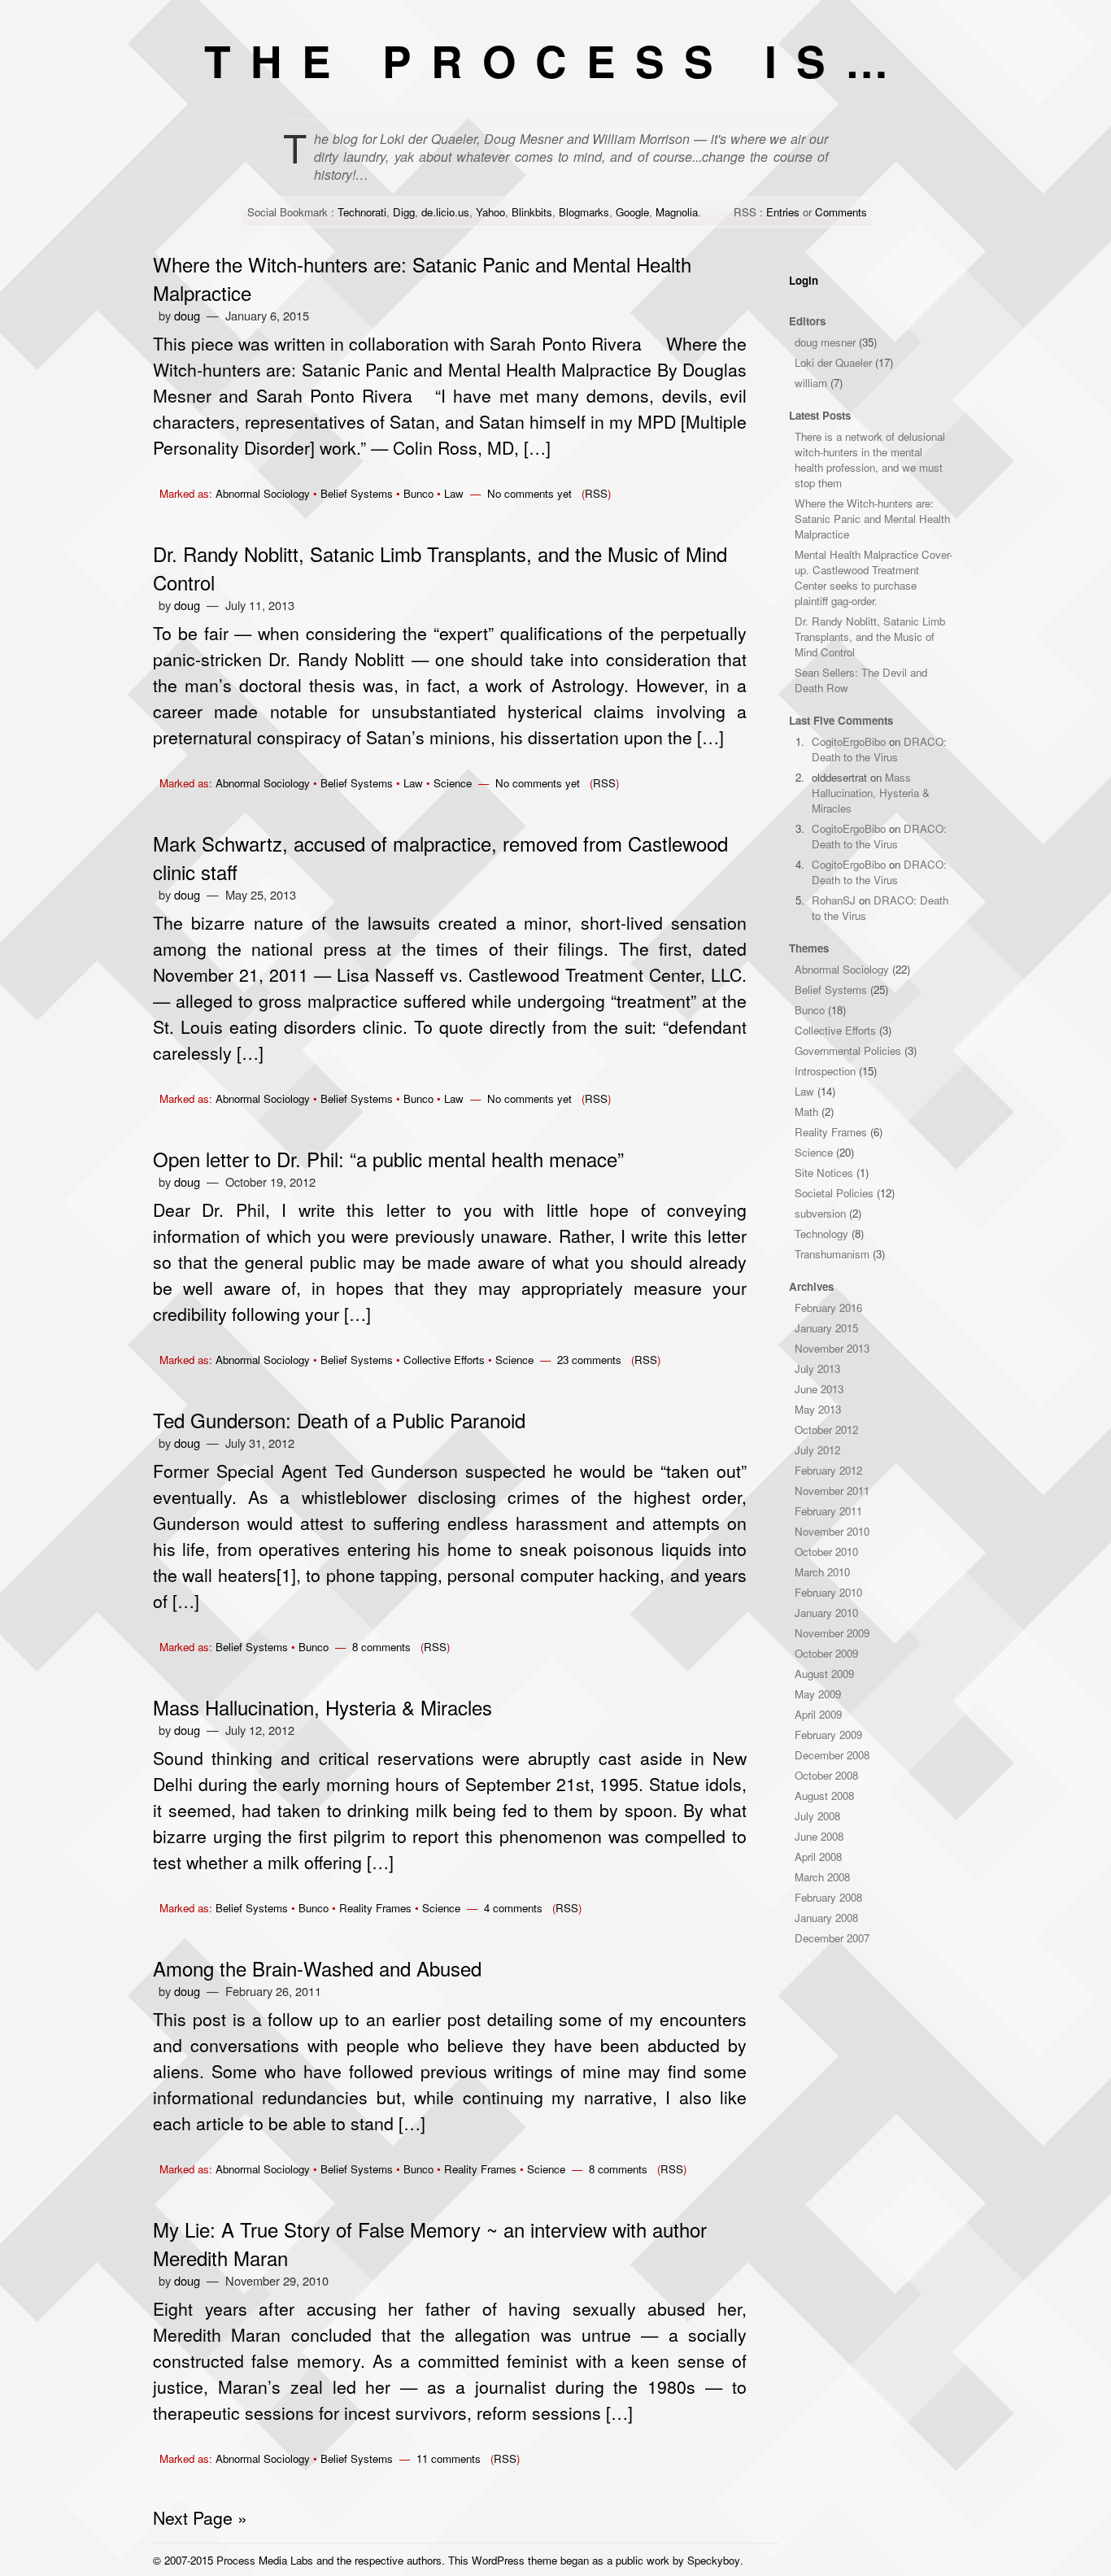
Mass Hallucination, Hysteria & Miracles (322, 1707)
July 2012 (817, 1450)
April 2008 (818, 1857)
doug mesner (825, 342)
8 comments (381, 1647)
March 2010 (822, 1572)
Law (454, 493)
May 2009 (818, 1694)
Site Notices (824, 1172)
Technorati (362, 212)
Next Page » (200, 2517)
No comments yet (529, 493)
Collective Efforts (444, 1360)
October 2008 (826, 1775)
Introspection (825, 1071)
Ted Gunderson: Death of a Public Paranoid (339, 1420)
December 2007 (832, 1938)
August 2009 (824, 1674)
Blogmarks (584, 212)
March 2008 (822, 1877)
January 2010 (826, 1613)
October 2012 (826, 1430)
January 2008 (826, 1918)
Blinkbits (532, 212)
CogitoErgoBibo (849, 741)
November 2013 (832, 1348)
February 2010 (828, 1592)
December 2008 (832, 1755)
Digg (404, 212)
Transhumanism (832, 1254)
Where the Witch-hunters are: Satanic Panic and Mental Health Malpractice (872, 519)
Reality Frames (375, 1908)
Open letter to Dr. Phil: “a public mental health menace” (388, 1159)
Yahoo (490, 212)
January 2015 (826, 1328)
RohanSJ (834, 900)
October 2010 (826, 1552)
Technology (821, 1234)
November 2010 (832, 1531)
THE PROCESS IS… (556, 60)
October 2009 (826, 1653)
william (811, 383)
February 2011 (828, 1511)
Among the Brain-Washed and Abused (317, 1968)
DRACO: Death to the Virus (879, 749)
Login (804, 280)
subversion (820, 1213)
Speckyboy (714, 2560)
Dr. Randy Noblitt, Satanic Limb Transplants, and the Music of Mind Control (870, 636)
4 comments (513, 1908)
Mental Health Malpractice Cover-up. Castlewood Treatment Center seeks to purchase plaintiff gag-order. (874, 578)
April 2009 (818, 1714)
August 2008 (824, 1796)
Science (453, 783)
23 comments (589, 1360)
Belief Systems (357, 493)
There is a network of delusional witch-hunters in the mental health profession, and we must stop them (870, 460)
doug (187, 315)
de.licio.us (445, 212)
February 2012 (828, 1470)
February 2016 (828, 1308)
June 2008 (819, 1836)
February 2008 (828, 1897)
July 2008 (817, 1816)
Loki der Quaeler (833, 362)
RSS (596, 493)
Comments (841, 212)
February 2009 (828, 1735)
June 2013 (819, 1389)
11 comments (449, 2458)
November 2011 (832, 1491)
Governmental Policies (848, 1050)
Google (632, 212)
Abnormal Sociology (263, 493)
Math (806, 1111)
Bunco (418, 493)
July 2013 (817, 1369)
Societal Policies (834, 1193)
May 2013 (818, 1409)
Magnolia (677, 212)
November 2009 (832, 1633)
